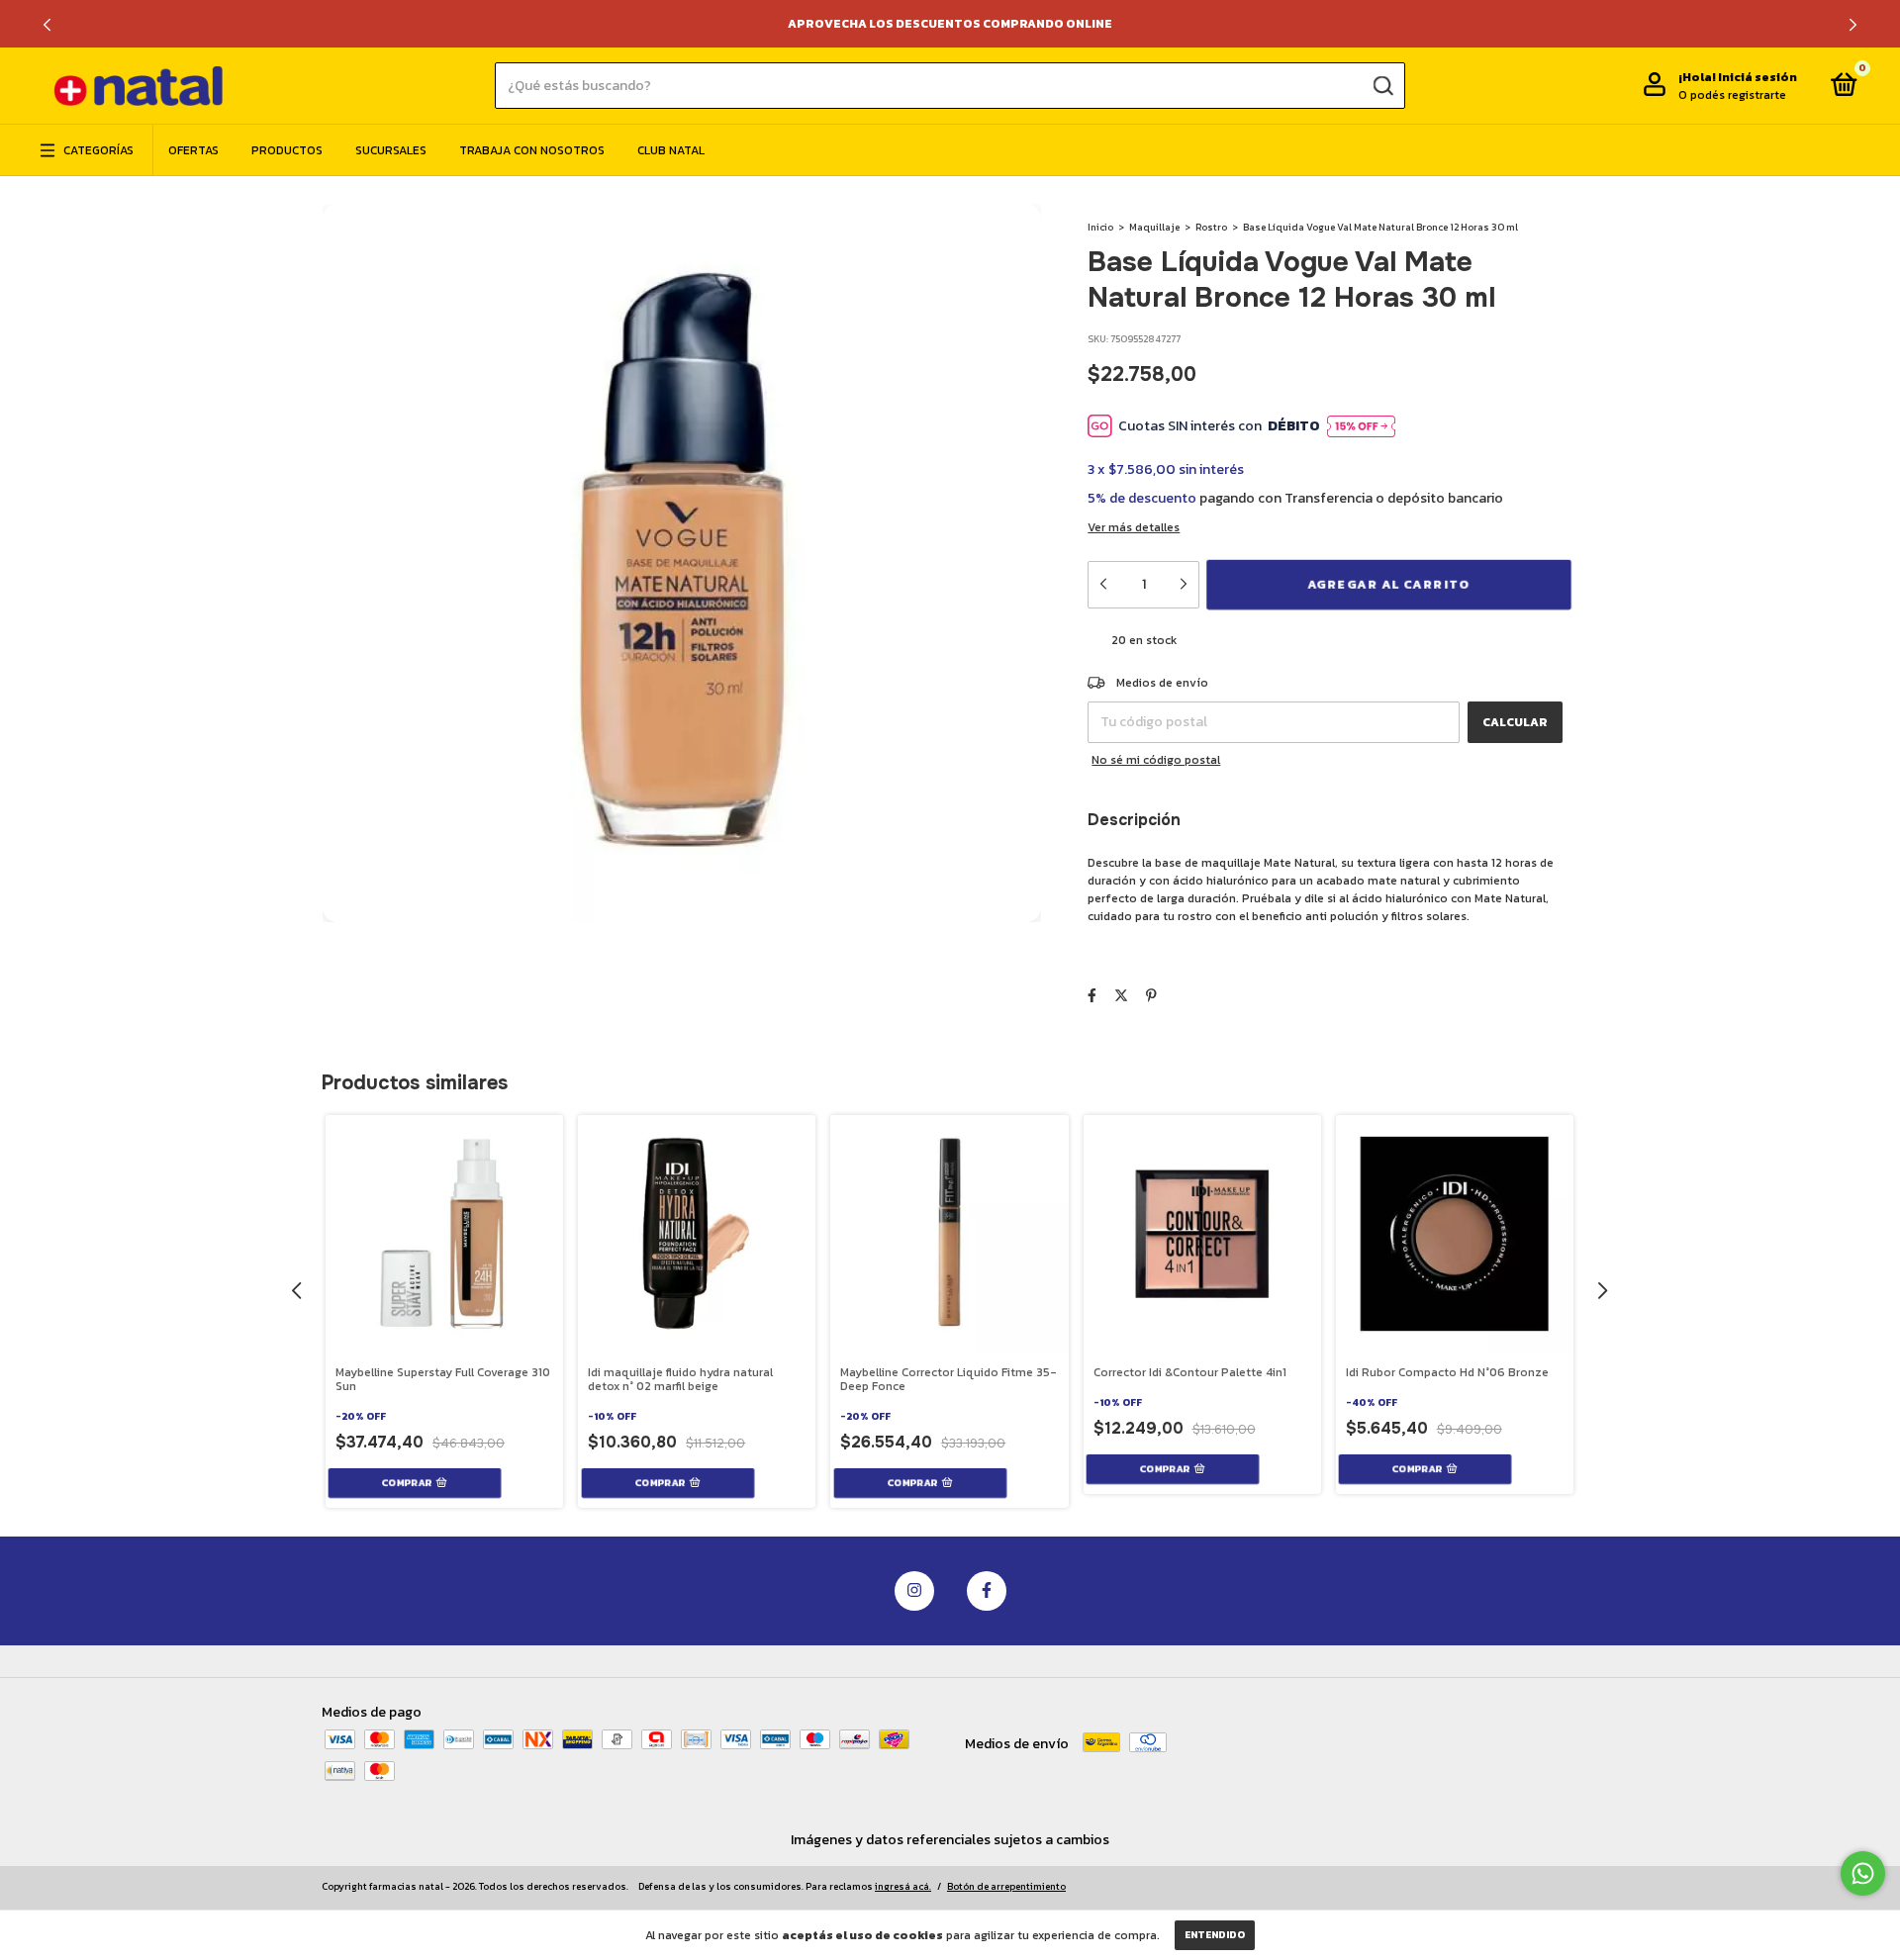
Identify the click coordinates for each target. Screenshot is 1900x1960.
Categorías (98, 150)
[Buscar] (1382, 86)
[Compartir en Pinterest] (1151, 996)
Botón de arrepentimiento (1006, 1886)
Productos (287, 150)
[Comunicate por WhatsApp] (1863, 1873)
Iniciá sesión (1757, 77)
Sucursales (391, 150)
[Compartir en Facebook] (1092, 996)
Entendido (1215, 1935)
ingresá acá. (903, 1886)
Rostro (1211, 227)
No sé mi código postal (1156, 760)
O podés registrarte (1732, 95)
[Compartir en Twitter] (1121, 996)
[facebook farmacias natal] (987, 1591)
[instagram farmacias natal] (914, 1591)
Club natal (671, 150)
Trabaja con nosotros (532, 150)
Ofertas (193, 150)
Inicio (1100, 227)
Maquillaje (1154, 227)
